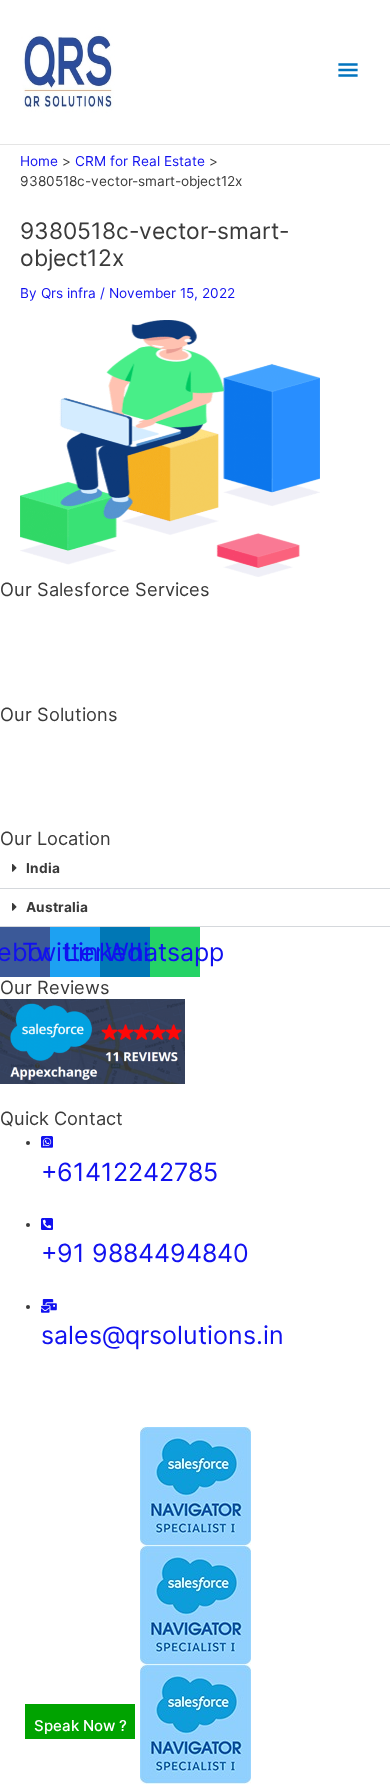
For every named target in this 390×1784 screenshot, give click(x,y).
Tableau (25, 802)
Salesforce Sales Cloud (74, 609)
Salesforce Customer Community (107, 677)
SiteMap (141, 1418)
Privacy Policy (226, 1418)
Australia (57, 907)
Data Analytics (47, 785)
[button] (195, 869)
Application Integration (72, 768)
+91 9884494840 (145, 1253)
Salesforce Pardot (58, 643)
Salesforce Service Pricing (85, 695)
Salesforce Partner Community (99, 660)
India (43, 868)
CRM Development (60, 734)
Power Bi (28, 819)
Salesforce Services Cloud (85, 626)
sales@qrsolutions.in (162, 1335)
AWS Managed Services (77, 751)
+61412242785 (129, 1172)
